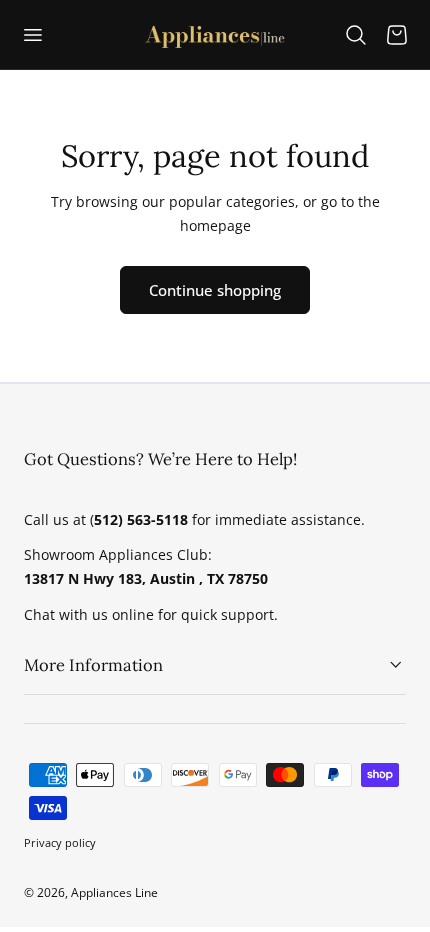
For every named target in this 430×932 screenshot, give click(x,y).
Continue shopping (215, 290)
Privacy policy (60, 842)
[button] (32, 34)
